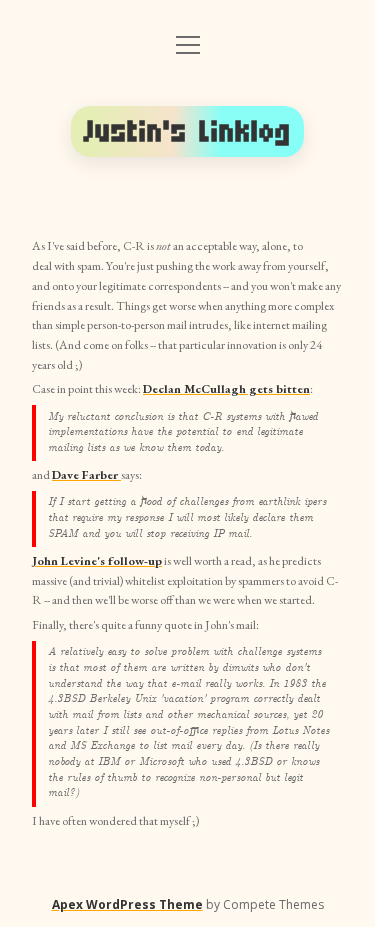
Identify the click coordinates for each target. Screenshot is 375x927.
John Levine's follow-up (97, 561)
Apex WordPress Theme (127, 904)
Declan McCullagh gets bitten (226, 389)
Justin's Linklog (188, 131)
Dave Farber (86, 475)
